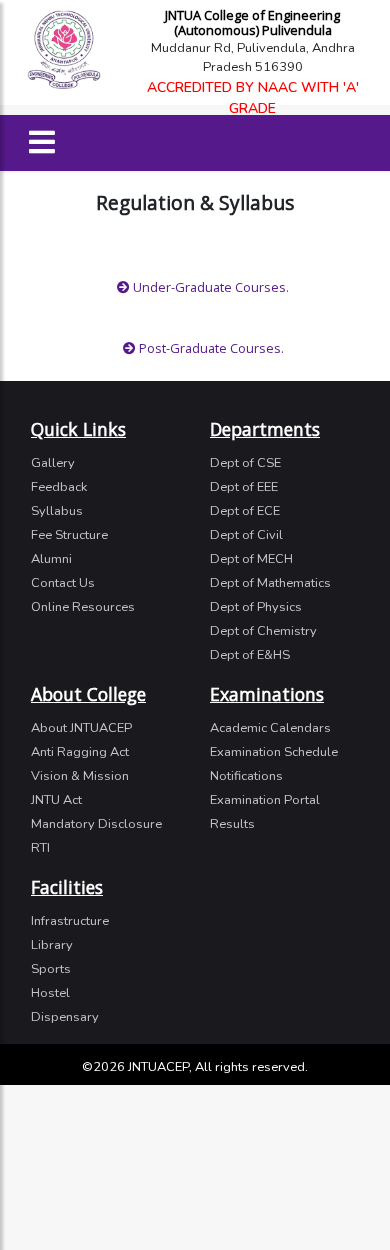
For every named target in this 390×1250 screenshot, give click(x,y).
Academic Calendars (270, 728)
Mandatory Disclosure (96, 824)
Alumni (51, 559)
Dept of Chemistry (263, 631)
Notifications (246, 776)
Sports (51, 969)
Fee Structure (69, 535)
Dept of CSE (245, 463)
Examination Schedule (274, 752)
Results (232, 824)
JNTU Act (56, 800)
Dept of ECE (245, 511)
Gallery (53, 463)
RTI (40, 848)
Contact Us (63, 583)
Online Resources (83, 607)
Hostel (50, 993)
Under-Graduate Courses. (209, 287)
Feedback (59, 487)
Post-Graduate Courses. (210, 348)
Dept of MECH (251, 559)
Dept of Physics (256, 607)
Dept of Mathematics (270, 583)
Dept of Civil (246, 535)
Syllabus (57, 511)
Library (52, 945)
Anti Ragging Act (80, 752)
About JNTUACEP (81, 728)
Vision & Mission (80, 776)
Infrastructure (70, 921)
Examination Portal (265, 800)
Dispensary (65, 1017)
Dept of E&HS (250, 655)
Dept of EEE (244, 487)
